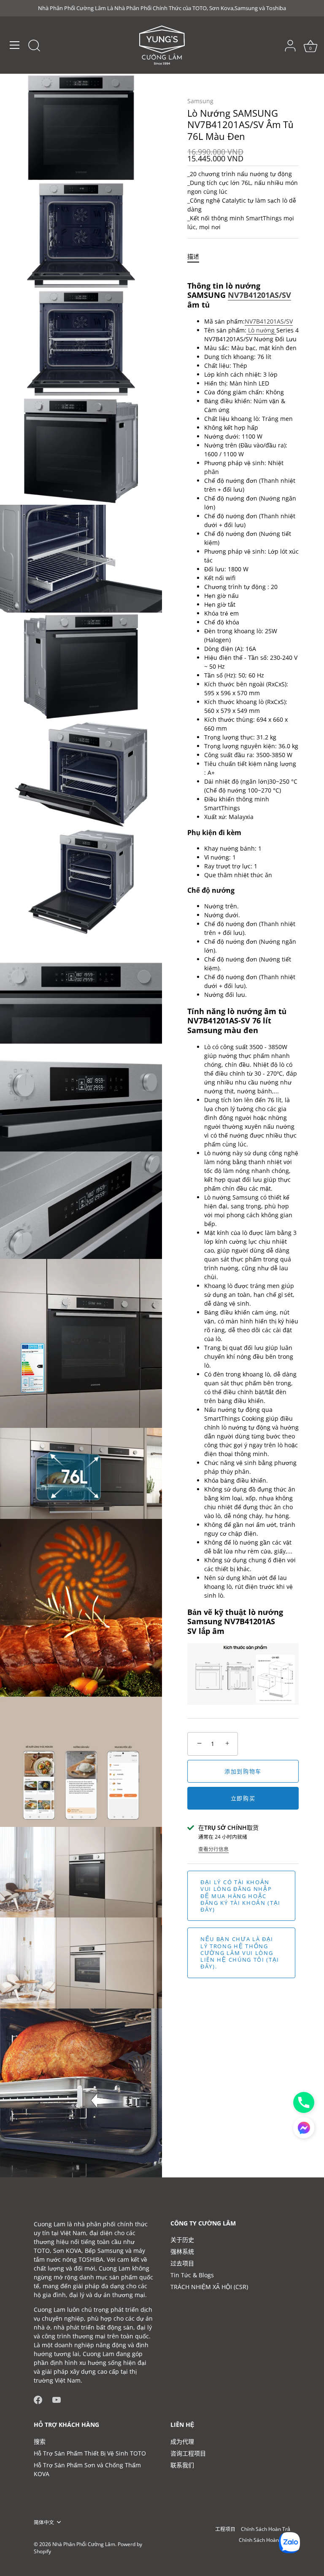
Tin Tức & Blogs (192, 2275)
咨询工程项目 (188, 2453)
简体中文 (44, 2522)
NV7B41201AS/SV (259, 295)
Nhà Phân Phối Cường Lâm (84, 2544)
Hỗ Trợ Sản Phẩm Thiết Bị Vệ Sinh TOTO (90, 2453)
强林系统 (182, 2251)
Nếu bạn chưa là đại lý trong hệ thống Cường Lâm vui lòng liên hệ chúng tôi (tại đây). (240, 1953)
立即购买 (243, 1798)
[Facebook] (38, 2399)
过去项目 (182, 2263)
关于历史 (182, 2240)
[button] (304, 2128)
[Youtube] (57, 2399)
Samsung (200, 101)
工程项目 (225, 2529)
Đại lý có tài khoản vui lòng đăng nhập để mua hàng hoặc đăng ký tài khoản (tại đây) (240, 1896)
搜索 (40, 2441)
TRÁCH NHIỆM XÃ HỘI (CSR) (209, 2287)
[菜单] (15, 45)
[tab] (197, 256)
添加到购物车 (243, 1771)
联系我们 (182, 2465)
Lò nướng (261, 330)
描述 (193, 256)
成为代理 (182, 2441)
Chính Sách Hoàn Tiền (265, 2540)
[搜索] (34, 46)
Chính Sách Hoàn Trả (266, 2529)
